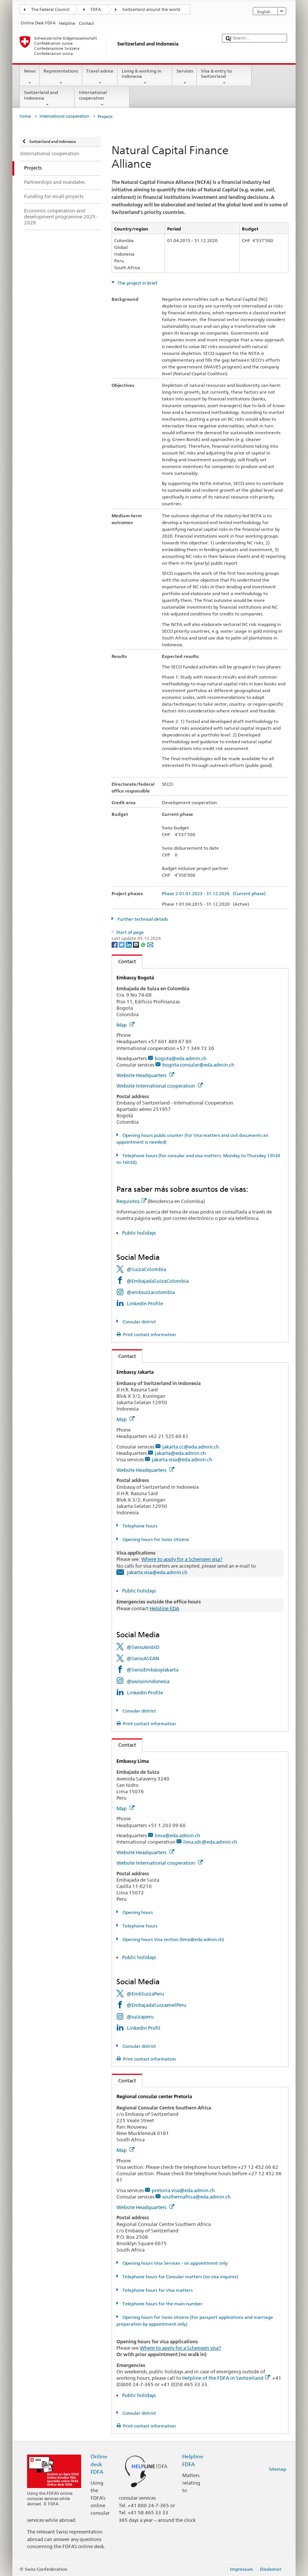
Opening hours (137, 1912)
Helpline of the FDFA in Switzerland (223, 2378)
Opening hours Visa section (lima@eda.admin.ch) (172, 1939)
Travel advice (100, 71)
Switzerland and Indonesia (41, 95)
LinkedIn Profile (145, 1303)
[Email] (150, 944)
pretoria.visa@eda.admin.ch (183, 2190)
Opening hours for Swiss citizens (155, 1539)
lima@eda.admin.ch (177, 1835)
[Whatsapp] (144, 944)
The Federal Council (50, 10)
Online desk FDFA (99, 2464)
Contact (124, 961)
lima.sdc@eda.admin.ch (210, 1842)
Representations (61, 71)
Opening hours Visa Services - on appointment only (174, 2263)
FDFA (96, 10)
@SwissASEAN (143, 1658)
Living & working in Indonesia (141, 73)
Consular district (138, 1322)
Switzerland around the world (151, 10)
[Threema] (137, 944)
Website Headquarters (142, 1075)
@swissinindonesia (148, 1681)
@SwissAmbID (143, 1647)
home (25, 116)
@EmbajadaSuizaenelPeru (156, 2005)
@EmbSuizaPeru (145, 1994)
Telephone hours (139, 1526)
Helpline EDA (164, 1608)
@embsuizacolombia (151, 1292)
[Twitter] (122, 944)
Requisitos (128, 1201)
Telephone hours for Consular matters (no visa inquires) (180, 2277)
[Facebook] (115, 944)
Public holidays (139, 1233)
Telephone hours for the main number (162, 2304)
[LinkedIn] (129, 944)
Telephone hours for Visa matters (157, 2290)
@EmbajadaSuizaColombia (158, 1281)
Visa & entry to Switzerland (216, 73)
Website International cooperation (156, 1086)
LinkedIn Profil (144, 2028)
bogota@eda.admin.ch (181, 1058)
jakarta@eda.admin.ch (180, 1453)
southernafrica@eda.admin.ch (196, 2197)
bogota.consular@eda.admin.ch (198, 1065)
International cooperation (93, 95)
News (30, 71)
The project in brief (137, 283)
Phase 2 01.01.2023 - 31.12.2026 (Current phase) (214, 893)
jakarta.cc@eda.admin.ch (191, 1447)
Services (185, 71)
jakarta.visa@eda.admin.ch (182, 1459)
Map (122, 1025)
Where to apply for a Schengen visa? (182, 1559)
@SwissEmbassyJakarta (152, 1670)
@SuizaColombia (146, 1269)
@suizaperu (140, 2017)
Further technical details (142, 919)
